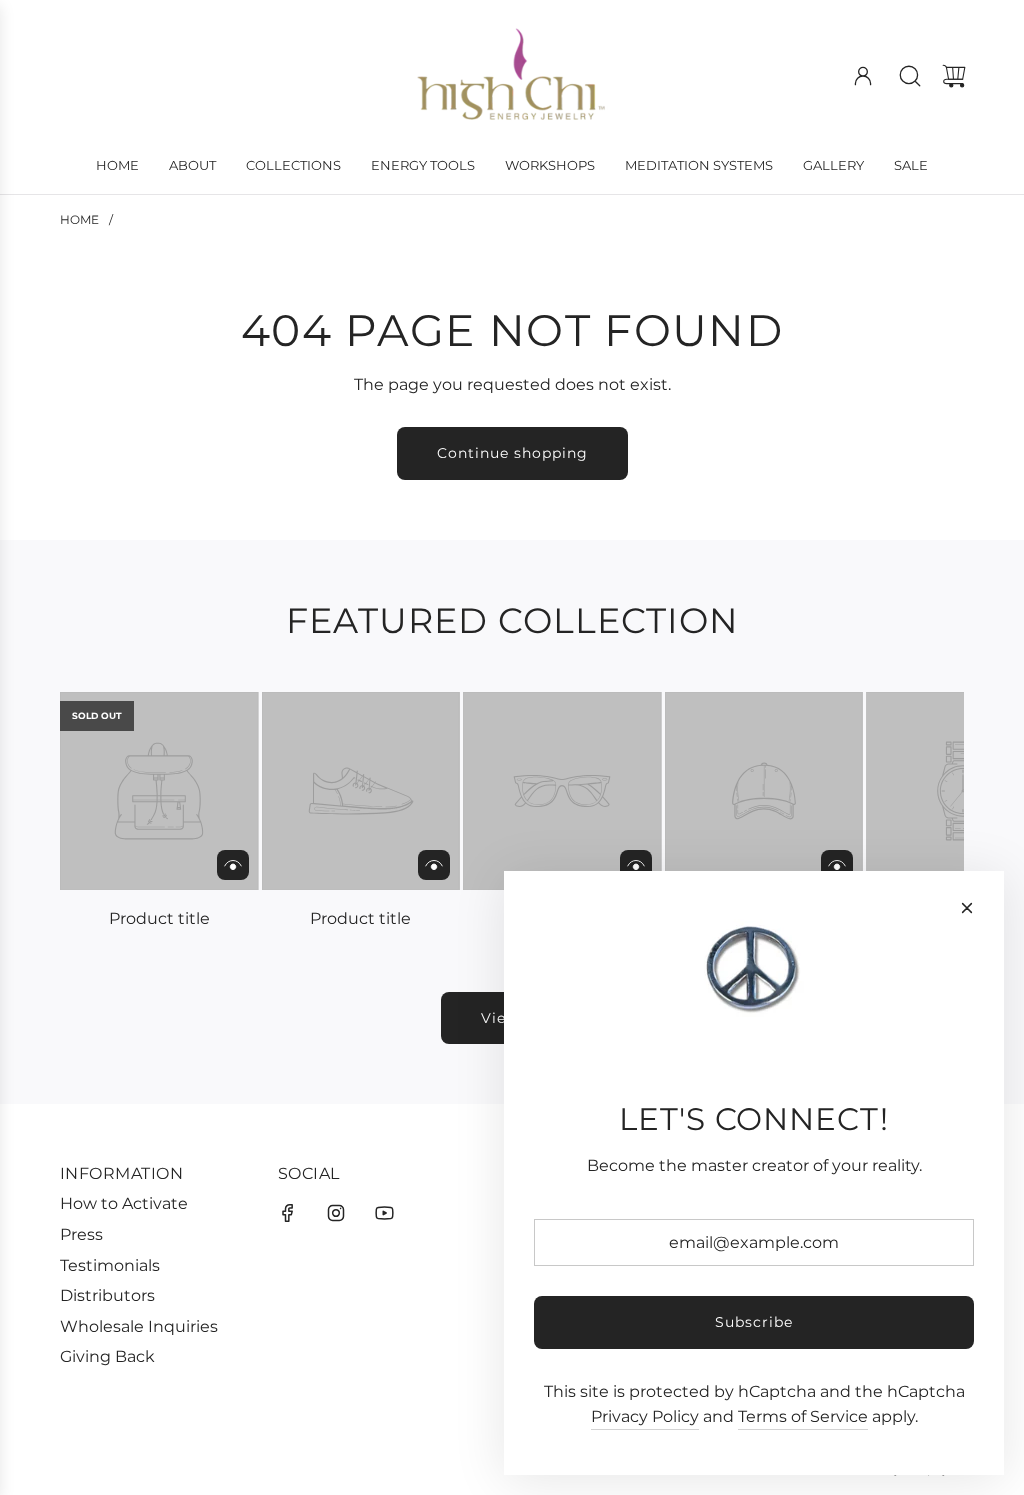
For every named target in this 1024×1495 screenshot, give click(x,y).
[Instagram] (336, 1213)
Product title (159, 918)
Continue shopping (512, 453)
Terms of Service (803, 1416)
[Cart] (954, 76)
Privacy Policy (645, 1416)
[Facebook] (288, 1213)
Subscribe (754, 1322)
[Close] (967, 908)
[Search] (910, 76)
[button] (108, 812)
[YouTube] (384, 1213)
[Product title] (159, 791)
